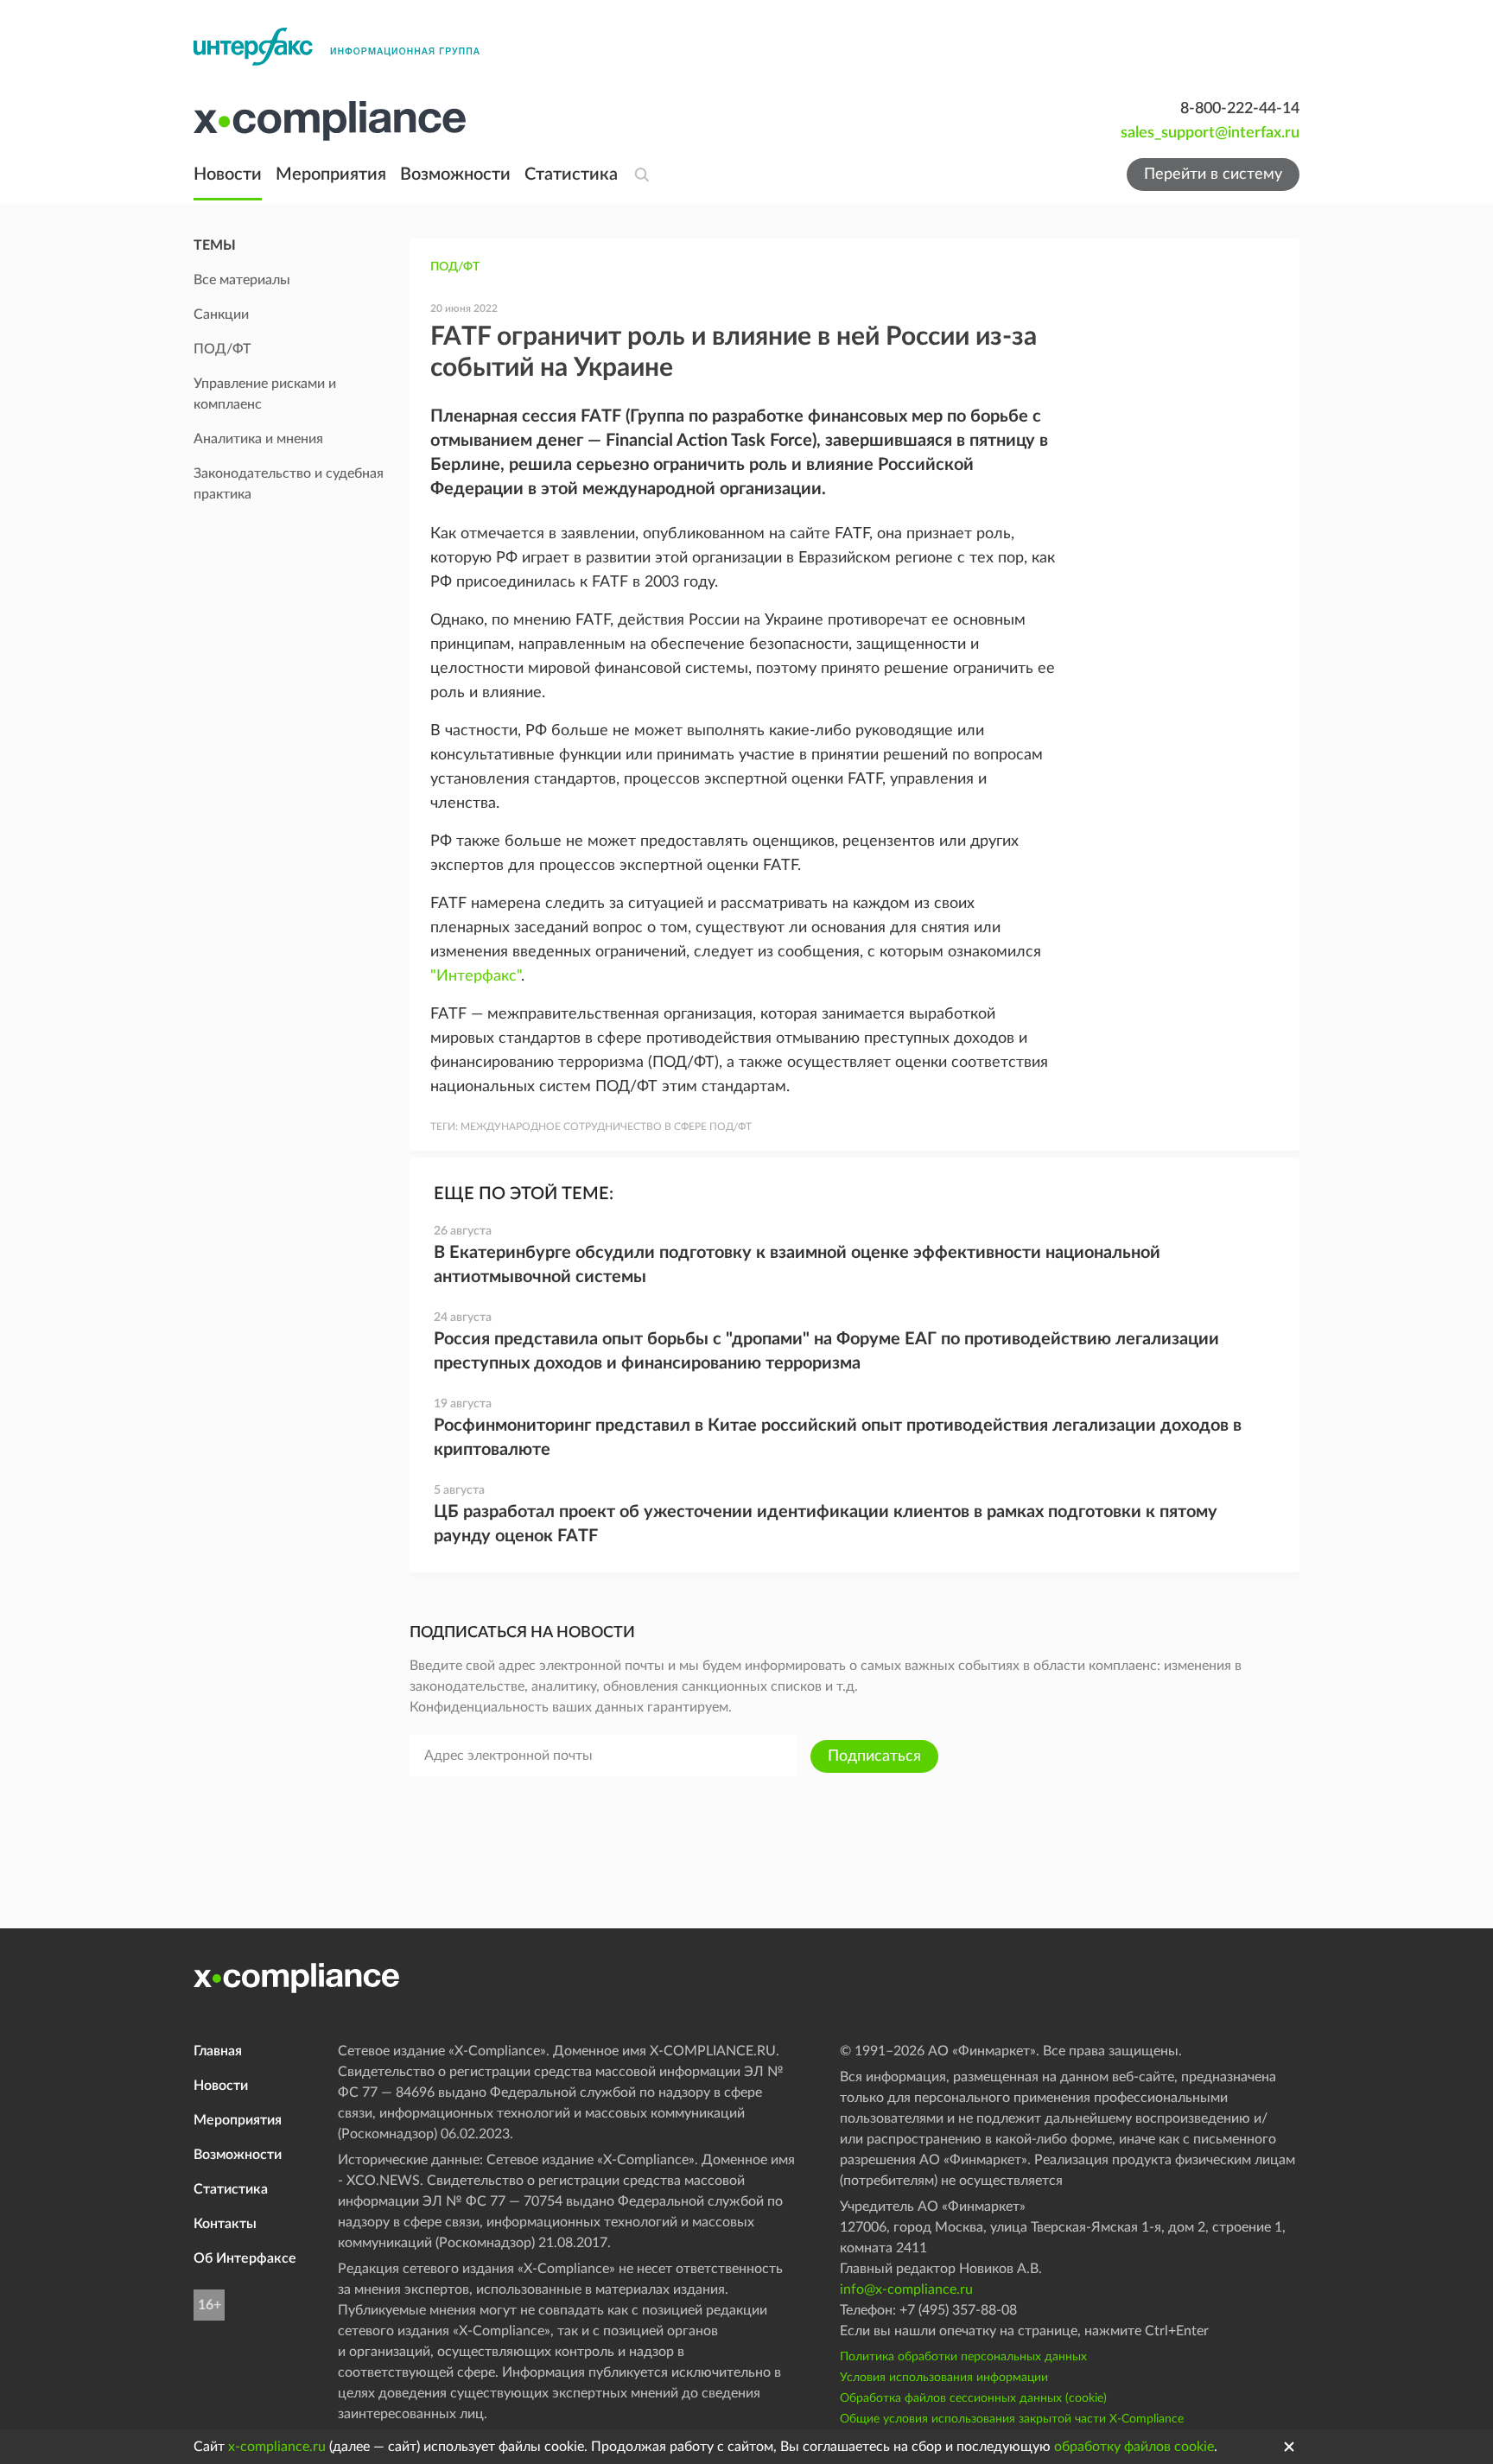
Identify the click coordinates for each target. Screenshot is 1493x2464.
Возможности (455, 175)
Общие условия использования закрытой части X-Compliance (1012, 2419)
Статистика (571, 175)
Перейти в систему (1213, 175)
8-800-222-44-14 (1240, 109)
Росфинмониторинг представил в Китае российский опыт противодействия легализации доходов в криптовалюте (838, 1438)
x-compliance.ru (277, 2447)
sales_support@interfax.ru (1210, 133)
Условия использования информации (944, 2378)
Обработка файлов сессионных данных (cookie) (973, 2398)
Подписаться (874, 1756)
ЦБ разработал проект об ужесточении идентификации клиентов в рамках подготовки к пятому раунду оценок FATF (826, 1524)
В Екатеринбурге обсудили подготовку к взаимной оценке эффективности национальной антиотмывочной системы (797, 1265)
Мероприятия (331, 175)
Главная (218, 2051)
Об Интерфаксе (245, 2258)
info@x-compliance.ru (906, 2289)
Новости (228, 175)
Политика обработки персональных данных (963, 2357)
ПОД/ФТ (455, 267)
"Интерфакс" (476, 976)
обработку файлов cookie (1134, 2447)
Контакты (225, 2224)
